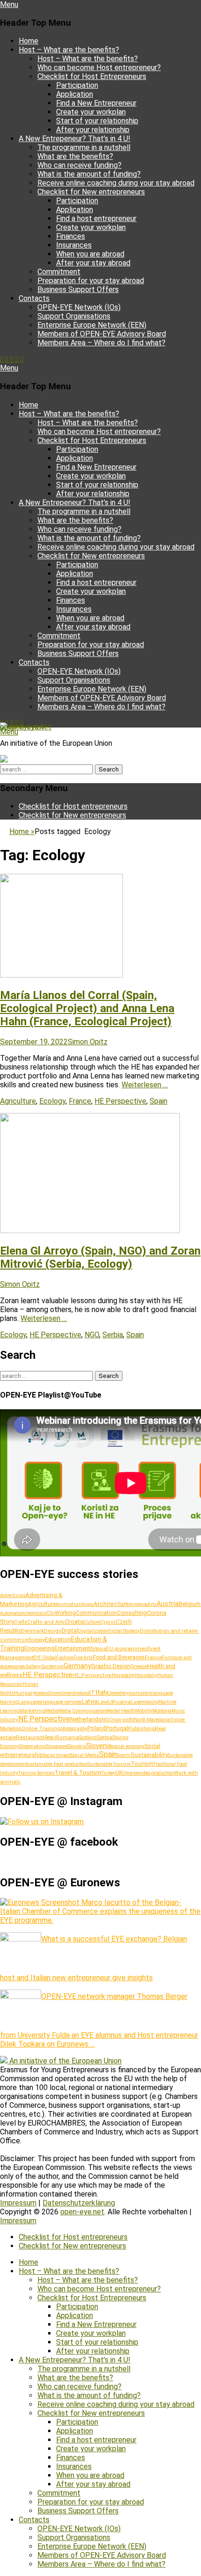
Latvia (90, 1702)
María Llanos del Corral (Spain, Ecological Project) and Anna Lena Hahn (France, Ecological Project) (87, 1008)
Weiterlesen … (145, 1085)
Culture (92, 1622)
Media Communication (82, 1711)
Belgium (190, 1604)
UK (119, 1773)
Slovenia (99, 1746)
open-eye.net (22, 727)
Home (29, 41)
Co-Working (61, 1613)
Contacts (34, 298)
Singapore (57, 1746)
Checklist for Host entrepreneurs (73, 806)
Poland (97, 1728)
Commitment (59, 272)
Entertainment (72, 1648)
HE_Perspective (92, 1675)
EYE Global (45, 1658)
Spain (158, 1101)
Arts (152, 1604)
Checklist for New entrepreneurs (91, 192)
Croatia (75, 1622)
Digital (70, 1631)
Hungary (25, 1693)
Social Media (85, 1755)
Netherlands (86, 1719)
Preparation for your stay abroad (91, 281)
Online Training (41, 1729)
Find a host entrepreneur (96, 218)
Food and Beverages (119, 1657)
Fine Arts (83, 1658)
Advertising (13, 1595)
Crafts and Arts (46, 1622)
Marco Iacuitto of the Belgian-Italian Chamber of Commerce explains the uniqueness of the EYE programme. (100, 1911)
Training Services (36, 1773)
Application (75, 94)
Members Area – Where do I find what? (101, 343)
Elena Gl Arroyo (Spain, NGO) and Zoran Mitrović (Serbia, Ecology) (100, 1257)
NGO (92, 1335)
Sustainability (149, 1755)
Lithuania (119, 1702)
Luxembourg (144, 1702)
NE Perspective (44, 1719)
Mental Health (120, 1711)
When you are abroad (90, 254)
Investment (62, 1693)
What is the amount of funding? (89, 174)
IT (92, 1692)
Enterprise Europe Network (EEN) (92, 325)
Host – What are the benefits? (69, 50)
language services (62, 1702)
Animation (69, 1604)
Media (51, 1711)
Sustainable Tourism (109, 1764)
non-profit (123, 1720)
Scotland (88, 1738)
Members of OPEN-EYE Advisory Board (102, 334)
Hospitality (123, 1675)
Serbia (113, 1335)
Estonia (98, 1649)
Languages (30, 1702)
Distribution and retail (167, 1631)
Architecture (111, 1604)
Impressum (18, 2203)
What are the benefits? (75, 156)
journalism (141, 1693)
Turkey (108, 1773)
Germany (77, 1666)
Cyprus (108, 1622)
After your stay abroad (93, 263)
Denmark (32, 1631)
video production (156, 1773)
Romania (68, 1738)
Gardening (52, 1666)
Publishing (141, 1728)
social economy (128, 1746)
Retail (50, 1738)
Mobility (144, 1711)
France (80, 1101)
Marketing (32, 1711)
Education (58, 1639)
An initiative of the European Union (65, 2061)
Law (103, 1702)
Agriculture (18, 1101)
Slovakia (77, 1746)
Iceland (43, 1693)
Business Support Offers (78, 289)
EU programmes (127, 1648)
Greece (139, 1666)
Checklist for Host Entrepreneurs (92, 76)
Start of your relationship (97, 121)
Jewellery (119, 1693)
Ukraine (131, 1773)
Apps (88, 1604)
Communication (96, 1613)
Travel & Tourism (78, 1773)
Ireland (82, 1693)
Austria (168, 1604)
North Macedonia (152, 1720)
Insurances (74, 245)
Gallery (33, 1666)
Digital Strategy (124, 1631)
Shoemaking (33, 1746)
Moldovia (162, 1711)
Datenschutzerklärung (79, 2203)
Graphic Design (111, 1666)
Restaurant (30, 1737)
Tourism (142, 1764)
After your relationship (93, 130)
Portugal (117, 1728)
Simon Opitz (88, 1042)
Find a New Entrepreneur (96, 103)
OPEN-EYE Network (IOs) (79, 307)
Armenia (138, 1604)
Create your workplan (91, 112)
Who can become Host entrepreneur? (99, 68)
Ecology (52, 1101)
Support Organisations (74, 316)
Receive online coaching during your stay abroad (116, 183)
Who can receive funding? (79, 165)
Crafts (21, 1622)
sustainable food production (57, 1764)
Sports (124, 1755)
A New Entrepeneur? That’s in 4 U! (75, 139)
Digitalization (93, 1631)
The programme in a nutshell (84, 147)
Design (53, 1631)
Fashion (65, 1658)
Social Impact (57, 1755)
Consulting (132, 1613)
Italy (102, 1692)
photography (74, 1729)
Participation (77, 85)
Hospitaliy (146, 1675)
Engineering (39, 1648)
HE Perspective (120, 1101)
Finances (71, 236)
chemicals (35, 1613)
